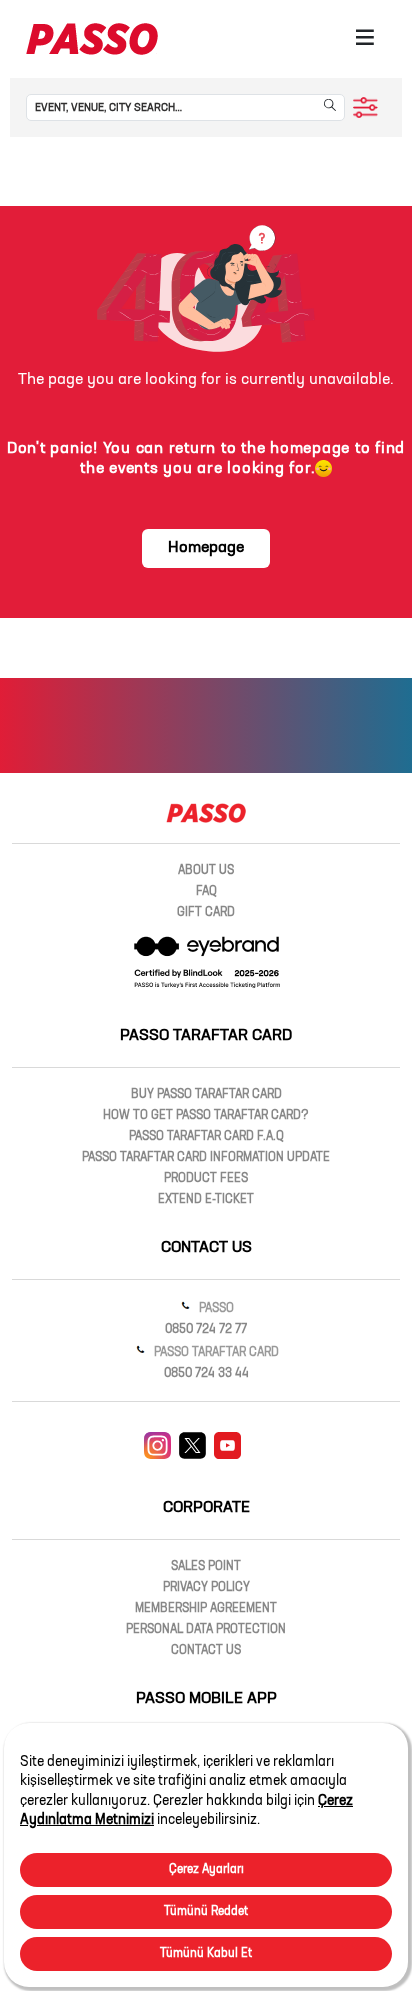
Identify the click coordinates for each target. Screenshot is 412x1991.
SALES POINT (206, 1567)
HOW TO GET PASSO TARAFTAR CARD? (206, 1116)
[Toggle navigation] (365, 39)
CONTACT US (206, 1651)
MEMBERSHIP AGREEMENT (206, 1609)
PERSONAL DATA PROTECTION (206, 1630)
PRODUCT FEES (206, 1179)
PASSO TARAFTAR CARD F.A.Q (206, 1137)
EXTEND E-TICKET (206, 1200)
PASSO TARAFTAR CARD (215, 1353)
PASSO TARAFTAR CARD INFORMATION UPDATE (206, 1158)
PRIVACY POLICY (206, 1588)
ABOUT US (206, 871)
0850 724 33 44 (206, 1374)
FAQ (206, 892)
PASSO (215, 1309)
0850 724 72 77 (206, 1330)
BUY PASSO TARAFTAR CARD (206, 1095)
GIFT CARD (206, 913)
